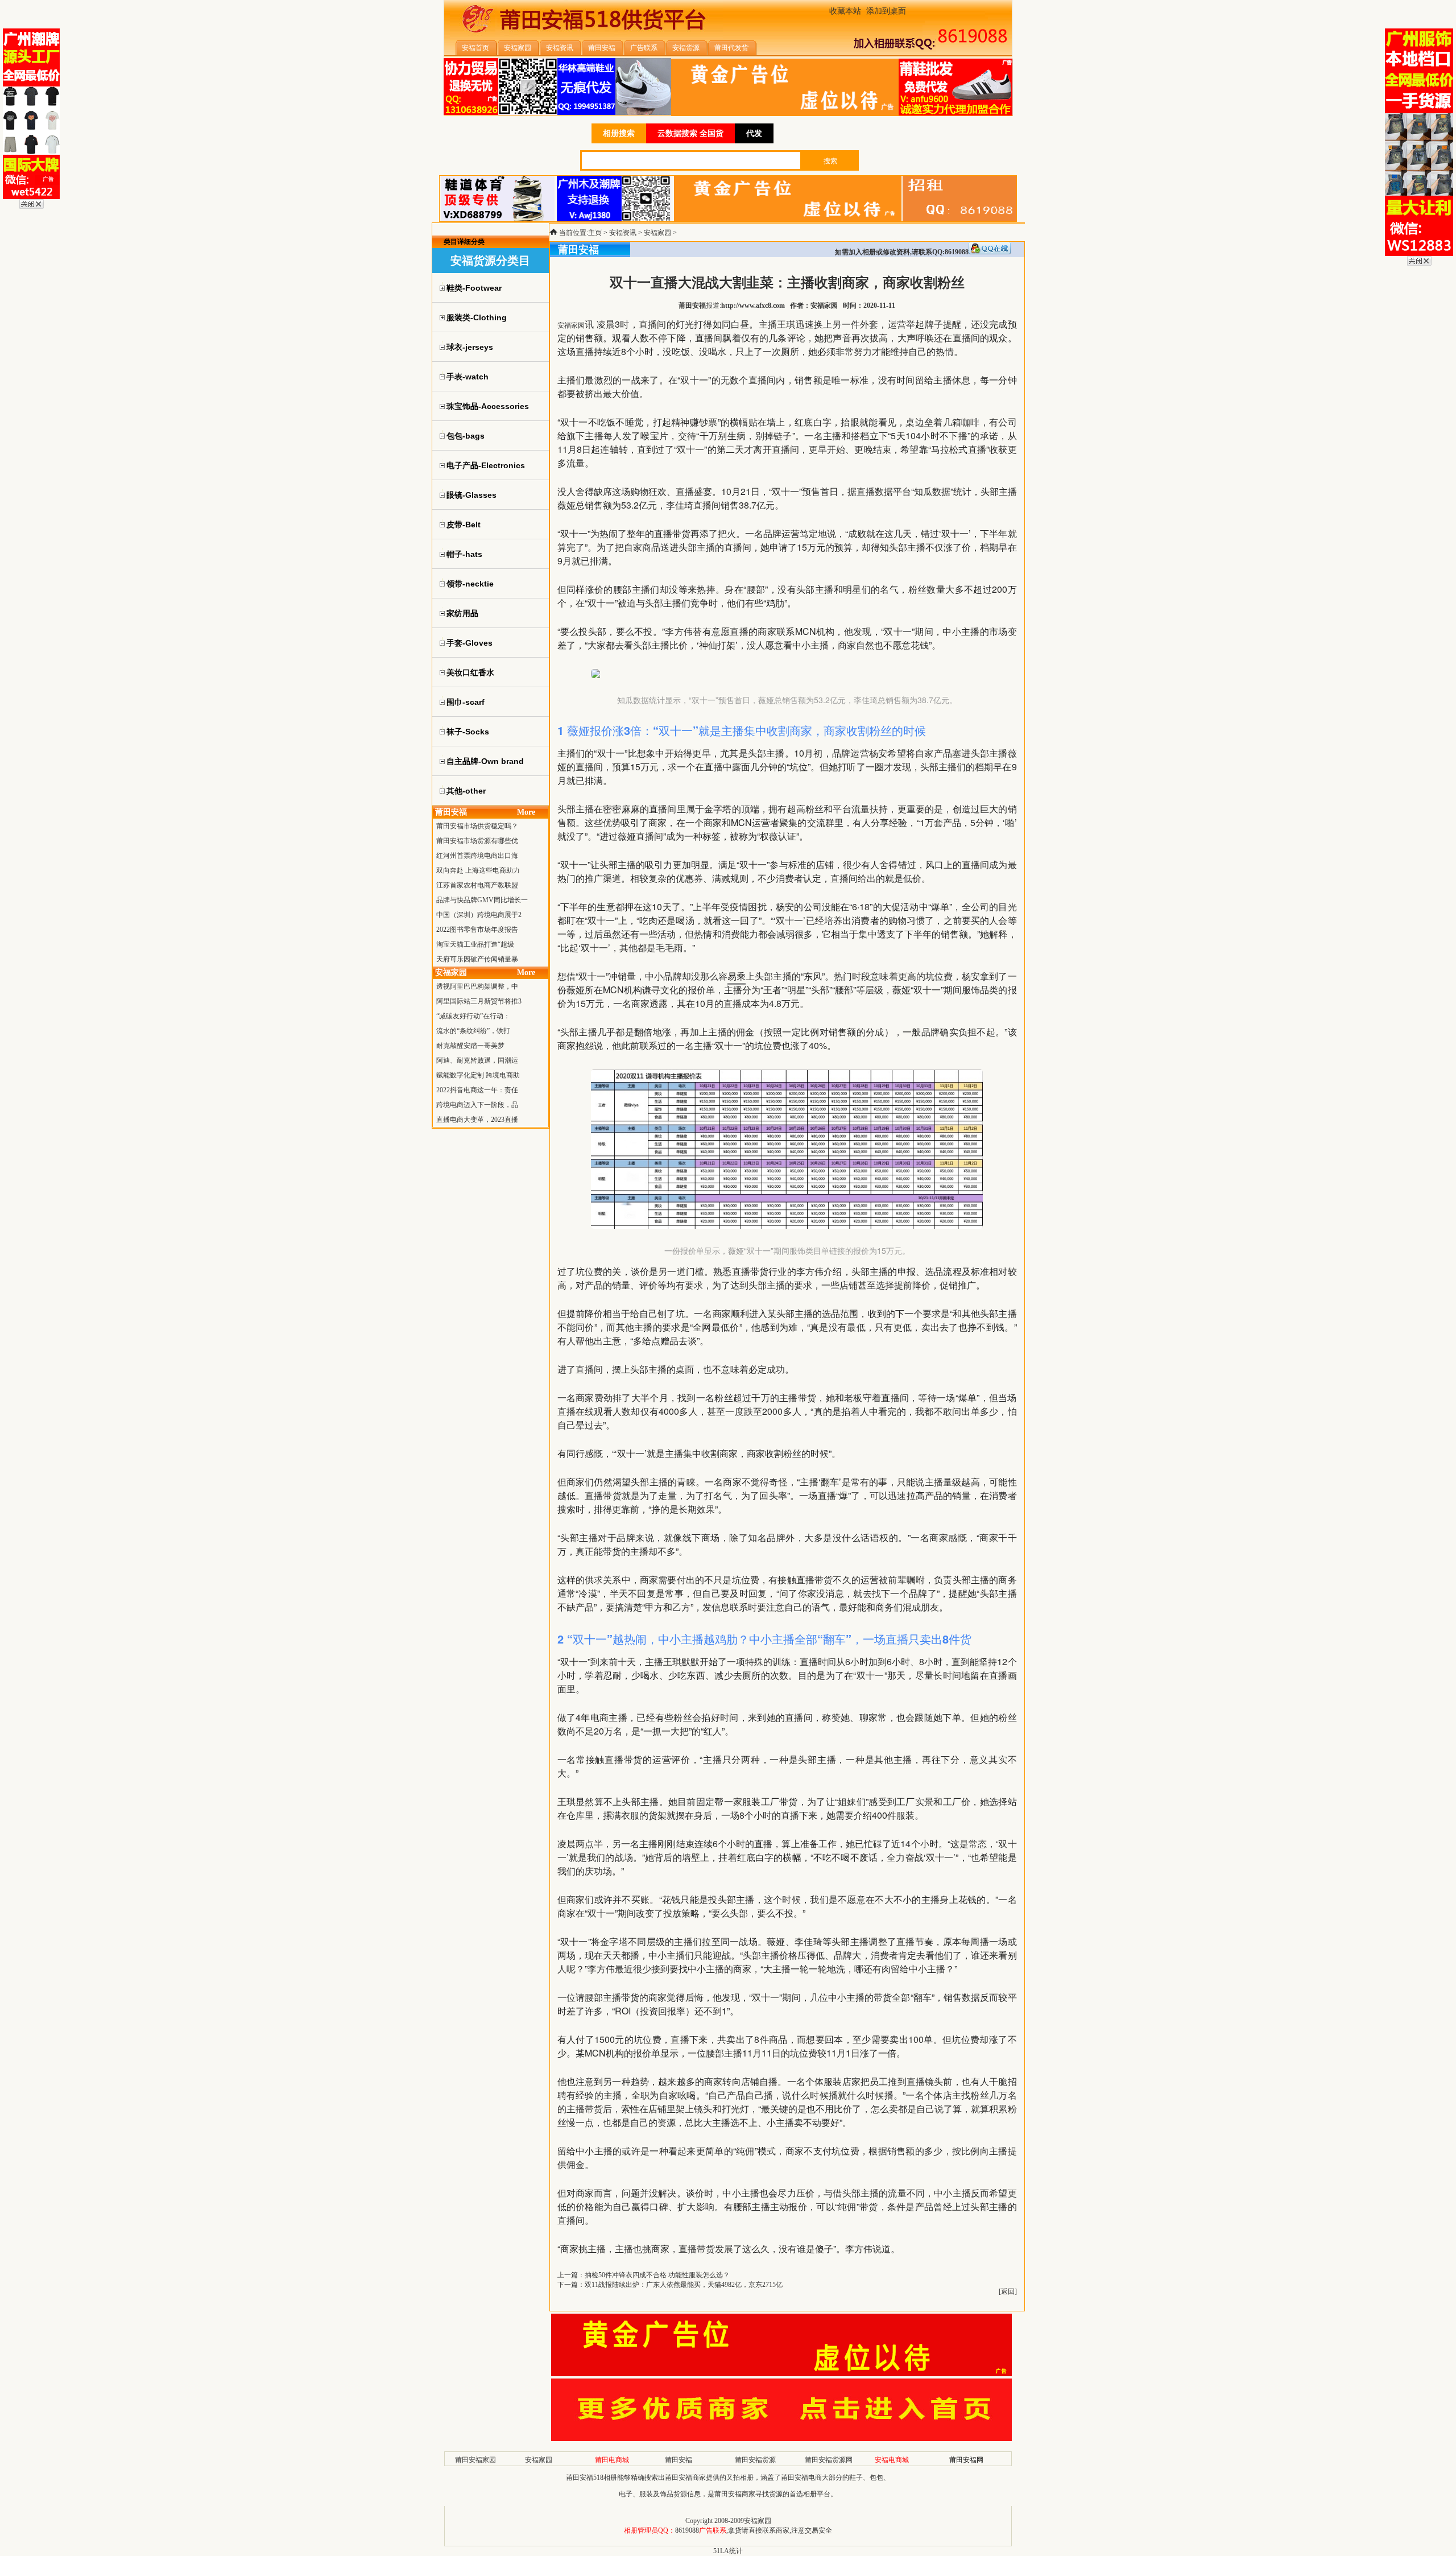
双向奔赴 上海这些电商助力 (478, 870)
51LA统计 (728, 2551)
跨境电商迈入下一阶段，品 (477, 1105)
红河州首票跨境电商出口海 (477, 856)
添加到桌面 (886, 11)
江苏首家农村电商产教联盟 (477, 885)
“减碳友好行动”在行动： (473, 1016)
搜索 (830, 161)
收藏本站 (845, 11)
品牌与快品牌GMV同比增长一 (482, 900)
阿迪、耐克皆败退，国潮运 (477, 1060)
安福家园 (657, 233)
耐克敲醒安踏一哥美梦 (470, 1046)
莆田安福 (679, 2460)
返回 (1008, 2291)
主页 (595, 233)
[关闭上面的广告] (32, 207)
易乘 (737, 976)
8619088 (687, 2530)
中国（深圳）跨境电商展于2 (479, 915)
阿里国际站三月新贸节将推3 (479, 1001)
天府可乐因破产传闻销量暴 (477, 959)
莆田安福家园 (475, 2460)
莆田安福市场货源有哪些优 (477, 841)
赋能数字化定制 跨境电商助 (478, 1075)
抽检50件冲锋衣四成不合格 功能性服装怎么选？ (657, 2275)
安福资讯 (623, 233)
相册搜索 (619, 133)
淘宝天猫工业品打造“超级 (475, 944)
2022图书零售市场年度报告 (477, 930)
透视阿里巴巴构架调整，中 (477, 986)
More (526, 812)
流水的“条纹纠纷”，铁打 (473, 1031)
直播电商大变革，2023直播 (477, 1120)
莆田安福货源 (755, 2460)
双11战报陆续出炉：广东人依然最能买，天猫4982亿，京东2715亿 (684, 2285)
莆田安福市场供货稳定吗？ (477, 826)
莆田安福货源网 (829, 2460)
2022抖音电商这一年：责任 (477, 1090)
